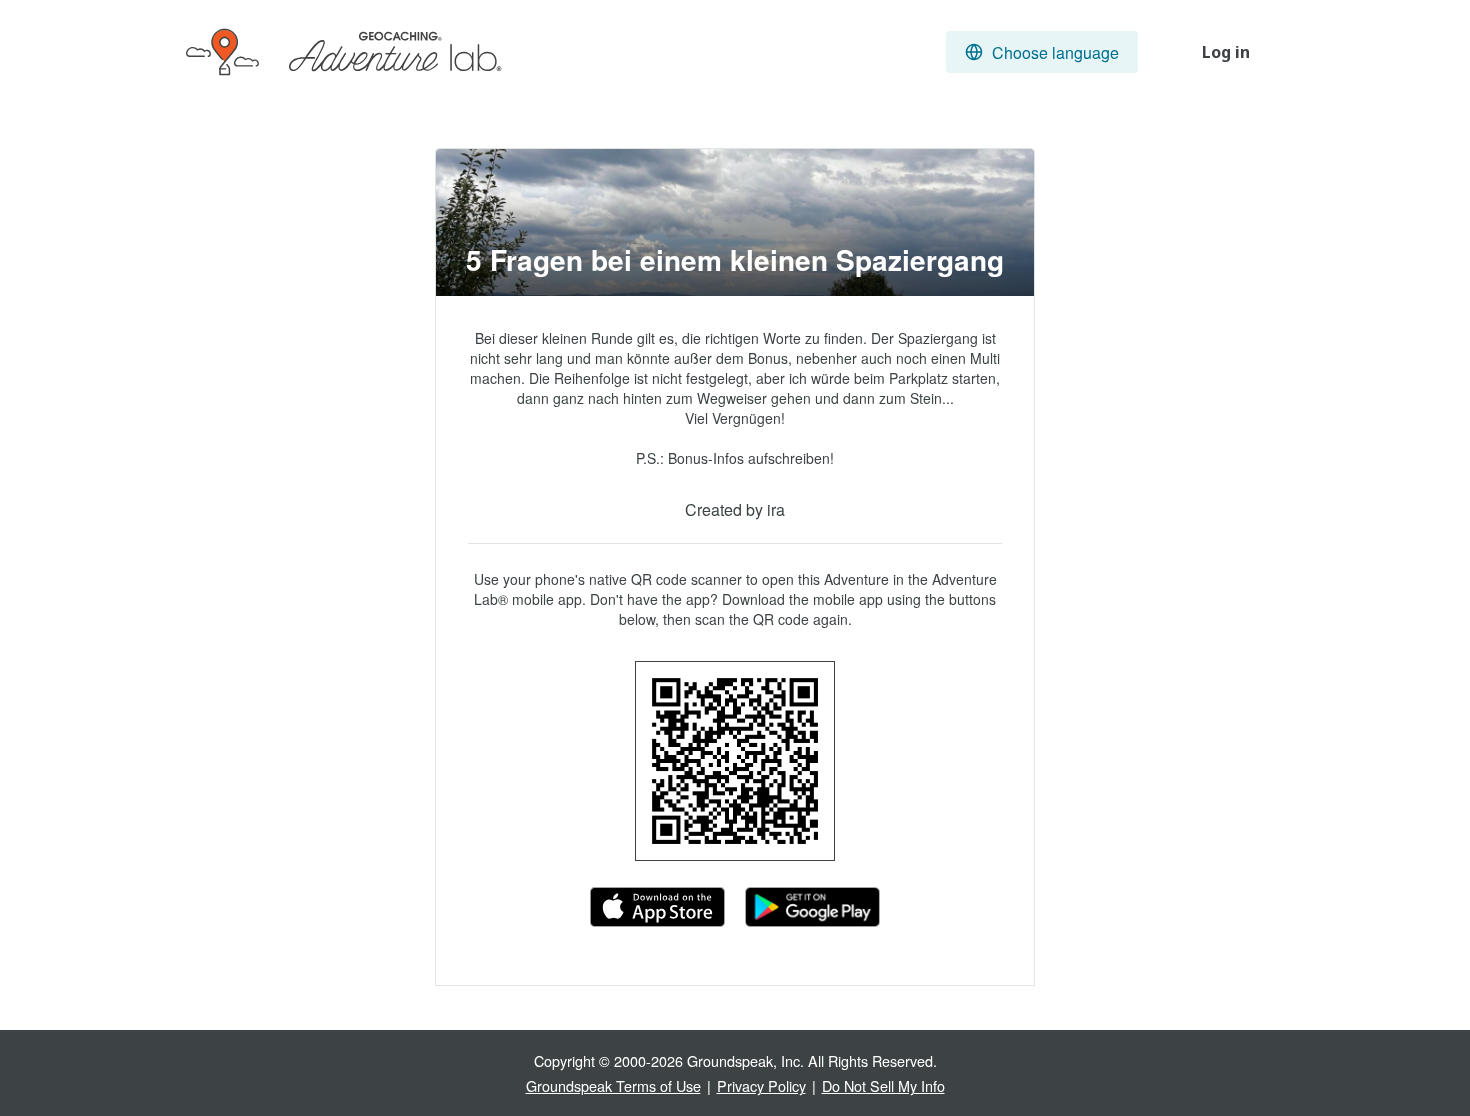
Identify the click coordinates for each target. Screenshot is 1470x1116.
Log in (1226, 52)
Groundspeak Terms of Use (613, 1085)
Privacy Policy (761, 1085)
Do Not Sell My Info (883, 1085)
